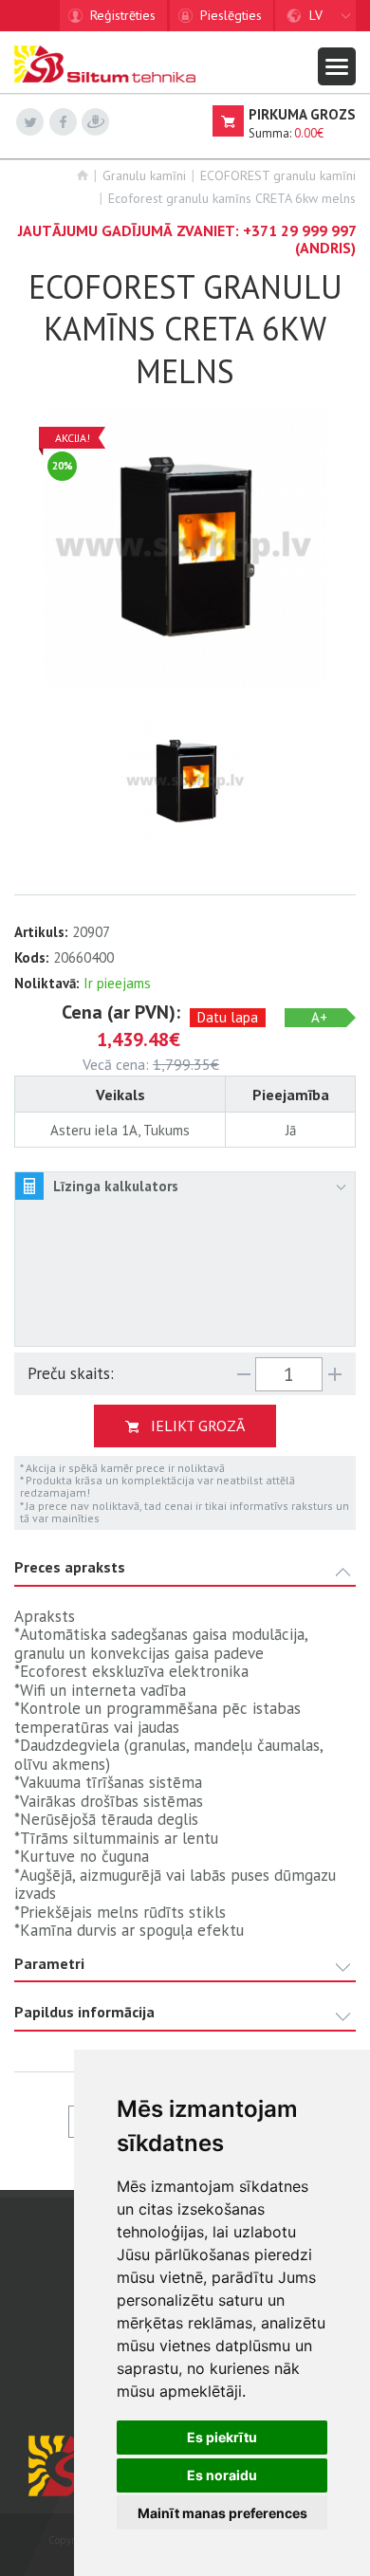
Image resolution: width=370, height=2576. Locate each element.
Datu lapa (228, 1017)
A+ (319, 1017)
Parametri (49, 1964)
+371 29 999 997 (299, 230)
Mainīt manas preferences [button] (222, 2513)
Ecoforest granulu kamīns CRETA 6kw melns (232, 198)
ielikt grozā (198, 1426)
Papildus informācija (84, 2012)
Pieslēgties (231, 15)
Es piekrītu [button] (222, 2437)
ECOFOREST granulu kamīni (278, 175)
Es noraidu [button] (222, 2475)
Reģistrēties (123, 15)
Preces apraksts (70, 1567)
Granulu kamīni (144, 175)
